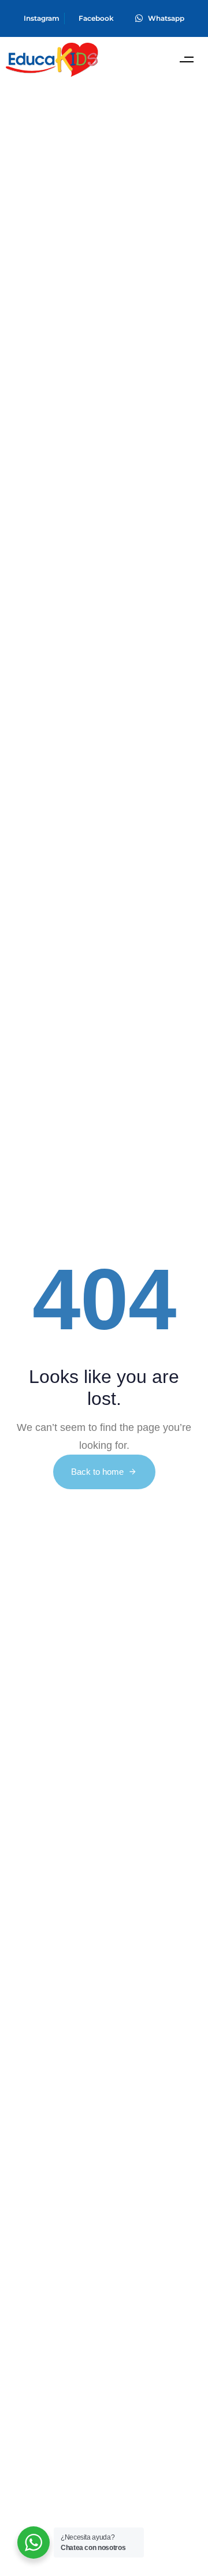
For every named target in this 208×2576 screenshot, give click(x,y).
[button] (186, 60)
